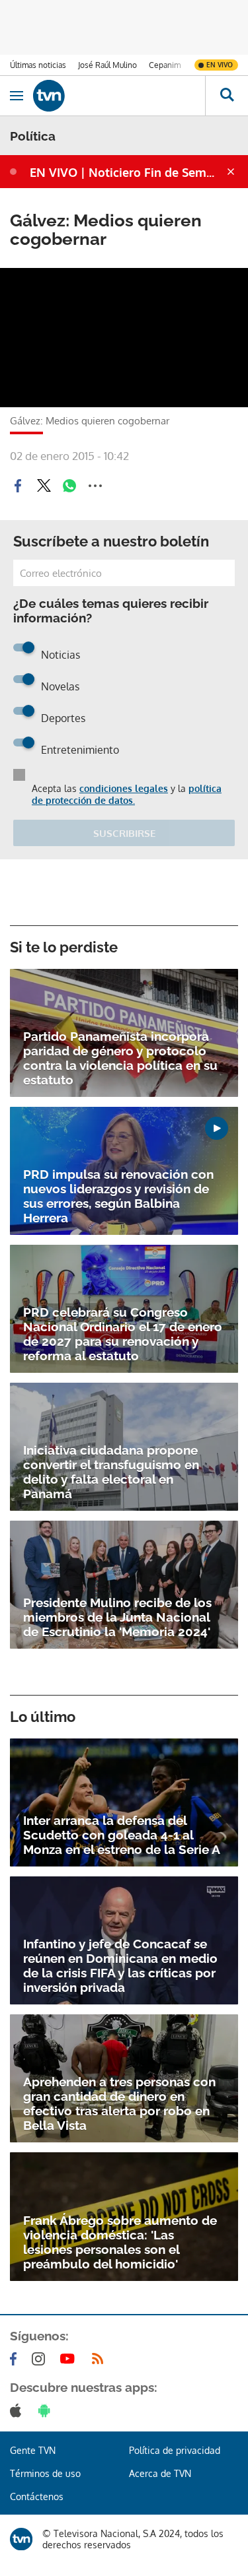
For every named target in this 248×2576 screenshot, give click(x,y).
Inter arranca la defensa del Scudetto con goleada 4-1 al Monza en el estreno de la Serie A (122, 1835)
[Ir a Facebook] (16, 2359)
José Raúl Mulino (107, 65)
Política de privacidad (175, 2450)
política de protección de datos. (127, 794)
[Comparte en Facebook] (18, 486)
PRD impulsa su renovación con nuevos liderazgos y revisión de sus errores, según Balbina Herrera (118, 1196)
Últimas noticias (38, 65)
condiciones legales (124, 788)
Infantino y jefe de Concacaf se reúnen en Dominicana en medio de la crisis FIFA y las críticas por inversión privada (120, 1965)
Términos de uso (45, 2473)
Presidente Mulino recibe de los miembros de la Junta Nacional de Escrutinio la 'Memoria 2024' (117, 1617)
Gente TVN (33, 2450)
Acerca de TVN (160, 2473)
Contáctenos (37, 2496)
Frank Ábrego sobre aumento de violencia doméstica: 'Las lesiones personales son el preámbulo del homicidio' (120, 2242)
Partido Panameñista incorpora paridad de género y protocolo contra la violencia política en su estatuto (120, 1058)
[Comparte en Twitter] (44, 486)
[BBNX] (21, 2539)
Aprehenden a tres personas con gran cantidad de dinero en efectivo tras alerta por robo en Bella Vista (119, 2103)
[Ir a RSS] (101, 2359)
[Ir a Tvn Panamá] (119, 96)
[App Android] (47, 2410)
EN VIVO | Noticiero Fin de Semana (126, 172)
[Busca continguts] (227, 96)
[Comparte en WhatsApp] (69, 486)
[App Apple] (18, 2410)
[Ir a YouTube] (70, 2359)
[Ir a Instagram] (41, 2359)
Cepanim (165, 65)
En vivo (220, 65)
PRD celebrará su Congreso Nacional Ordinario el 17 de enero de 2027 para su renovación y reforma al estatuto (123, 1334)
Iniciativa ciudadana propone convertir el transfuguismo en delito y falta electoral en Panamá (111, 1472)
